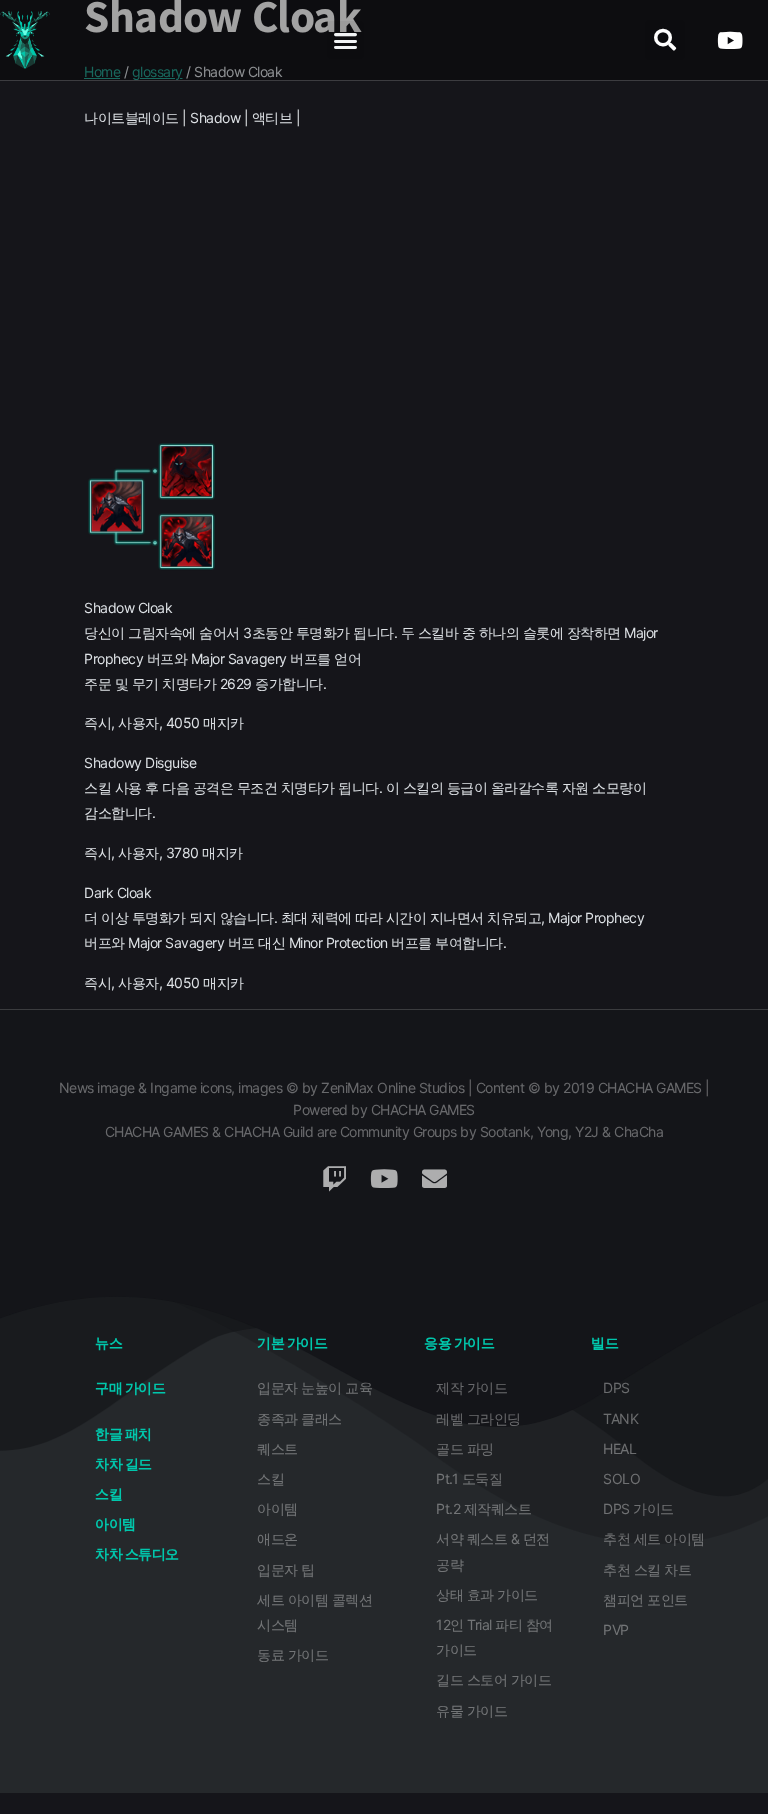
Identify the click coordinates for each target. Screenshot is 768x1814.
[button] (345, 40)
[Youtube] (730, 40)
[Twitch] (334, 1179)
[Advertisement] (384, 284)
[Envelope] (434, 1179)
